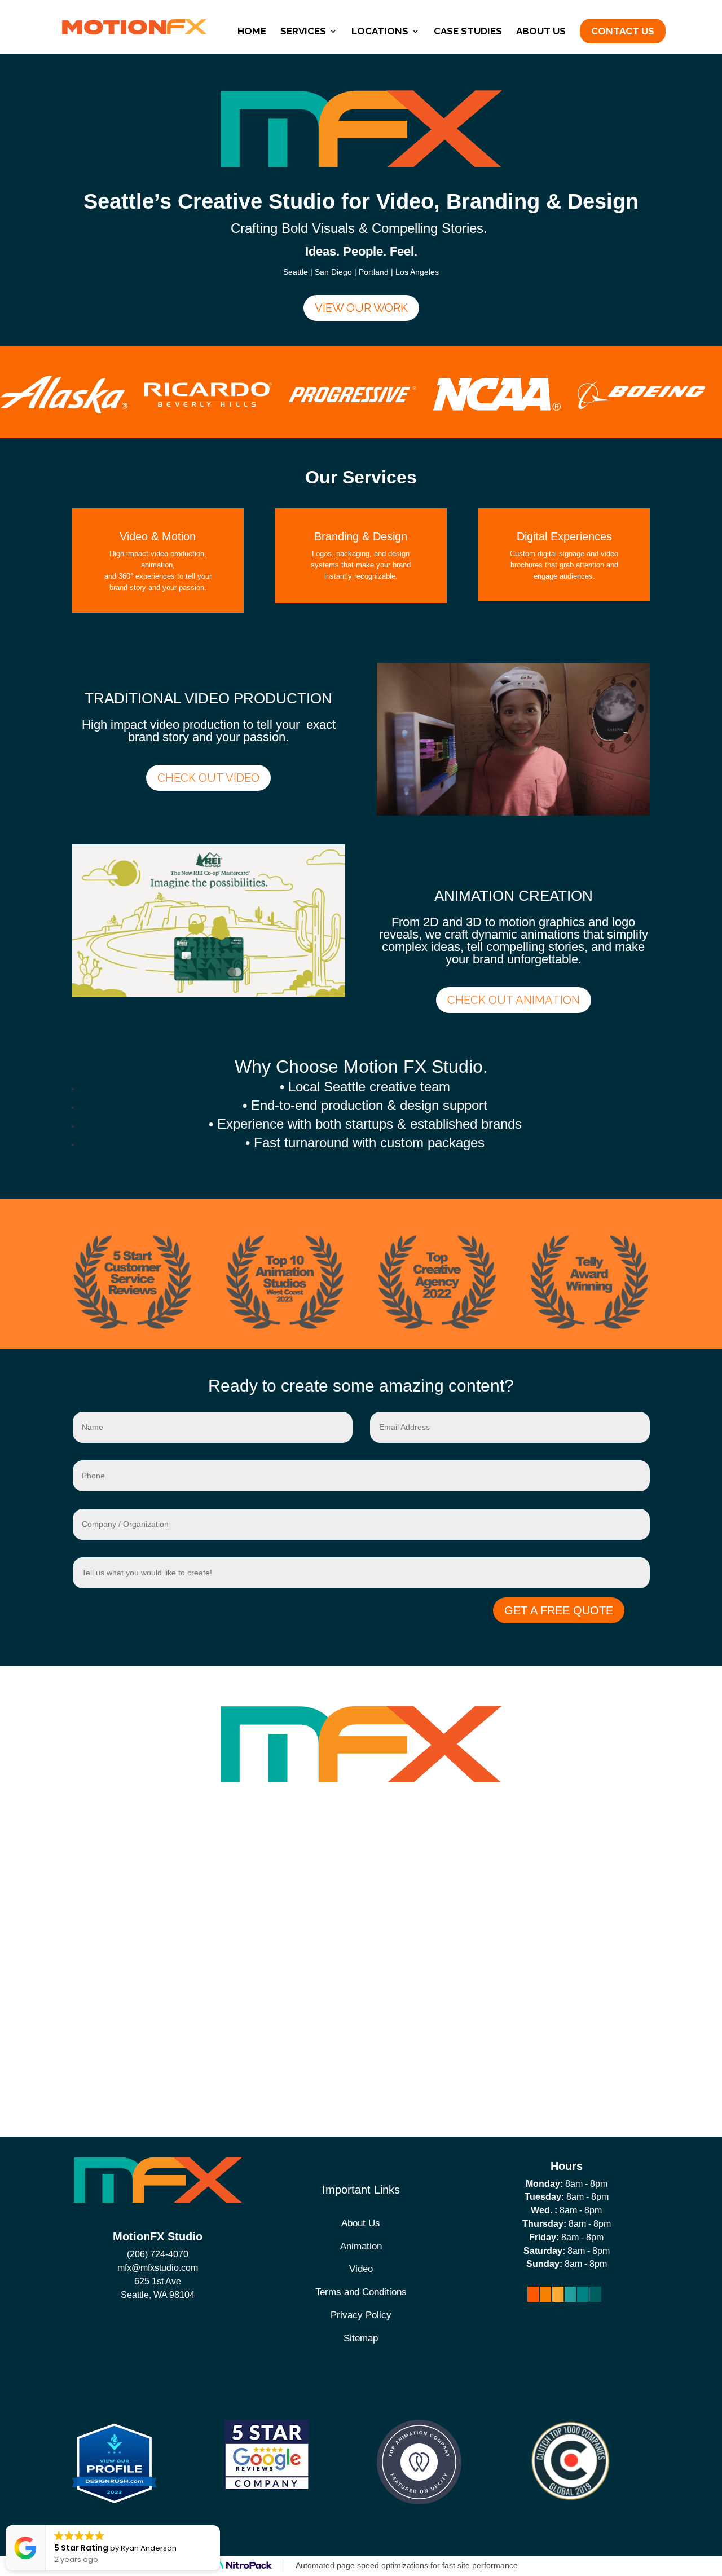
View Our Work (361, 308)
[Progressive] (353, 399)
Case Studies (468, 32)
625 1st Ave (158, 2281)
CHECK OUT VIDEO (208, 778)
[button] (219, 2526)
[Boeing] (641, 406)
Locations (380, 32)
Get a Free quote (559, 1610)
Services (303, 32)
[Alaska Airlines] (64, 411)
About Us (541, 32)
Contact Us (623, 31)
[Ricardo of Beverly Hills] (208, 404)
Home (252, 32)
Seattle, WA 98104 (158, 2295)
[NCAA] (497, 408)
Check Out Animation (514, 1000)
